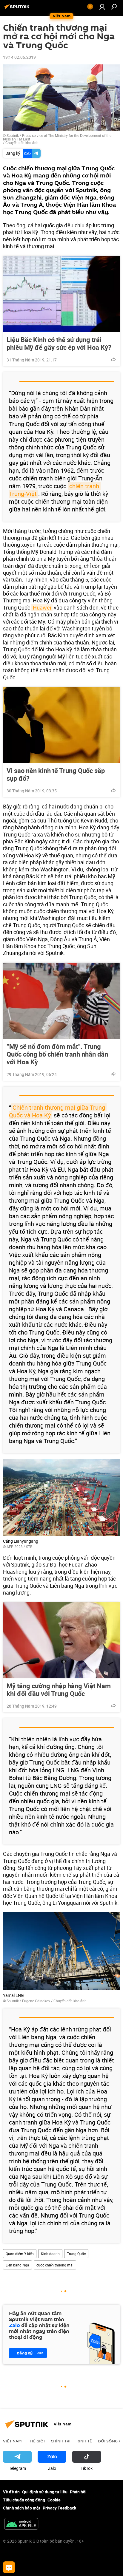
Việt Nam (12, 2441)
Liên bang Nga (17, 2265)
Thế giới (36, 2441)
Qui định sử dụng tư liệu (45, 2492)
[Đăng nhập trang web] (102, 7)
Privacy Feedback (59, 2508)
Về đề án (11, 2492)
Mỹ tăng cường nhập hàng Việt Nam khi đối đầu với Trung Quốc (59, 1690)
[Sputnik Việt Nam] (18, 9)
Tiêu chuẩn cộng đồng (24, 2500)
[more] (113, 359)
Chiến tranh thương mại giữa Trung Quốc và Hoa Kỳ (58, 1111)
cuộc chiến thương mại (55, 2265)
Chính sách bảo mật (22, 2508)
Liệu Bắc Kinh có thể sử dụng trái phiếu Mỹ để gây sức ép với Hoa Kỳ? (59, 344)
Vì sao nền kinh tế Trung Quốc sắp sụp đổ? (56, 774)
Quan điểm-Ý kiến (20, 2254)
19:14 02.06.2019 (19, 57)
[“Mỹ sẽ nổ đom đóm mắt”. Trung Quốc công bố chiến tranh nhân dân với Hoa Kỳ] (61, 1001)
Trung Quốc (76, 2254)
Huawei (42, 607)
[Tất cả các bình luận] (9, 2567)
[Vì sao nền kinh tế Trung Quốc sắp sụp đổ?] (61, 725)
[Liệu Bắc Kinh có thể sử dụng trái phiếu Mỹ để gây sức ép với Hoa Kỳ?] (61, 294)
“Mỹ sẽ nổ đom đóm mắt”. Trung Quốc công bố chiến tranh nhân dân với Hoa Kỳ (57, 1054)
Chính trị (61, 2441)
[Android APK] (21, 2524)
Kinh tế (84, 2441)
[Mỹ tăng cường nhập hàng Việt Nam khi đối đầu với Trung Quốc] (61, 1640)
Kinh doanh (50, 2254)
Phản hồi (78, 2492)
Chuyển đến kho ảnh (22, 143)
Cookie (54, 2500)
